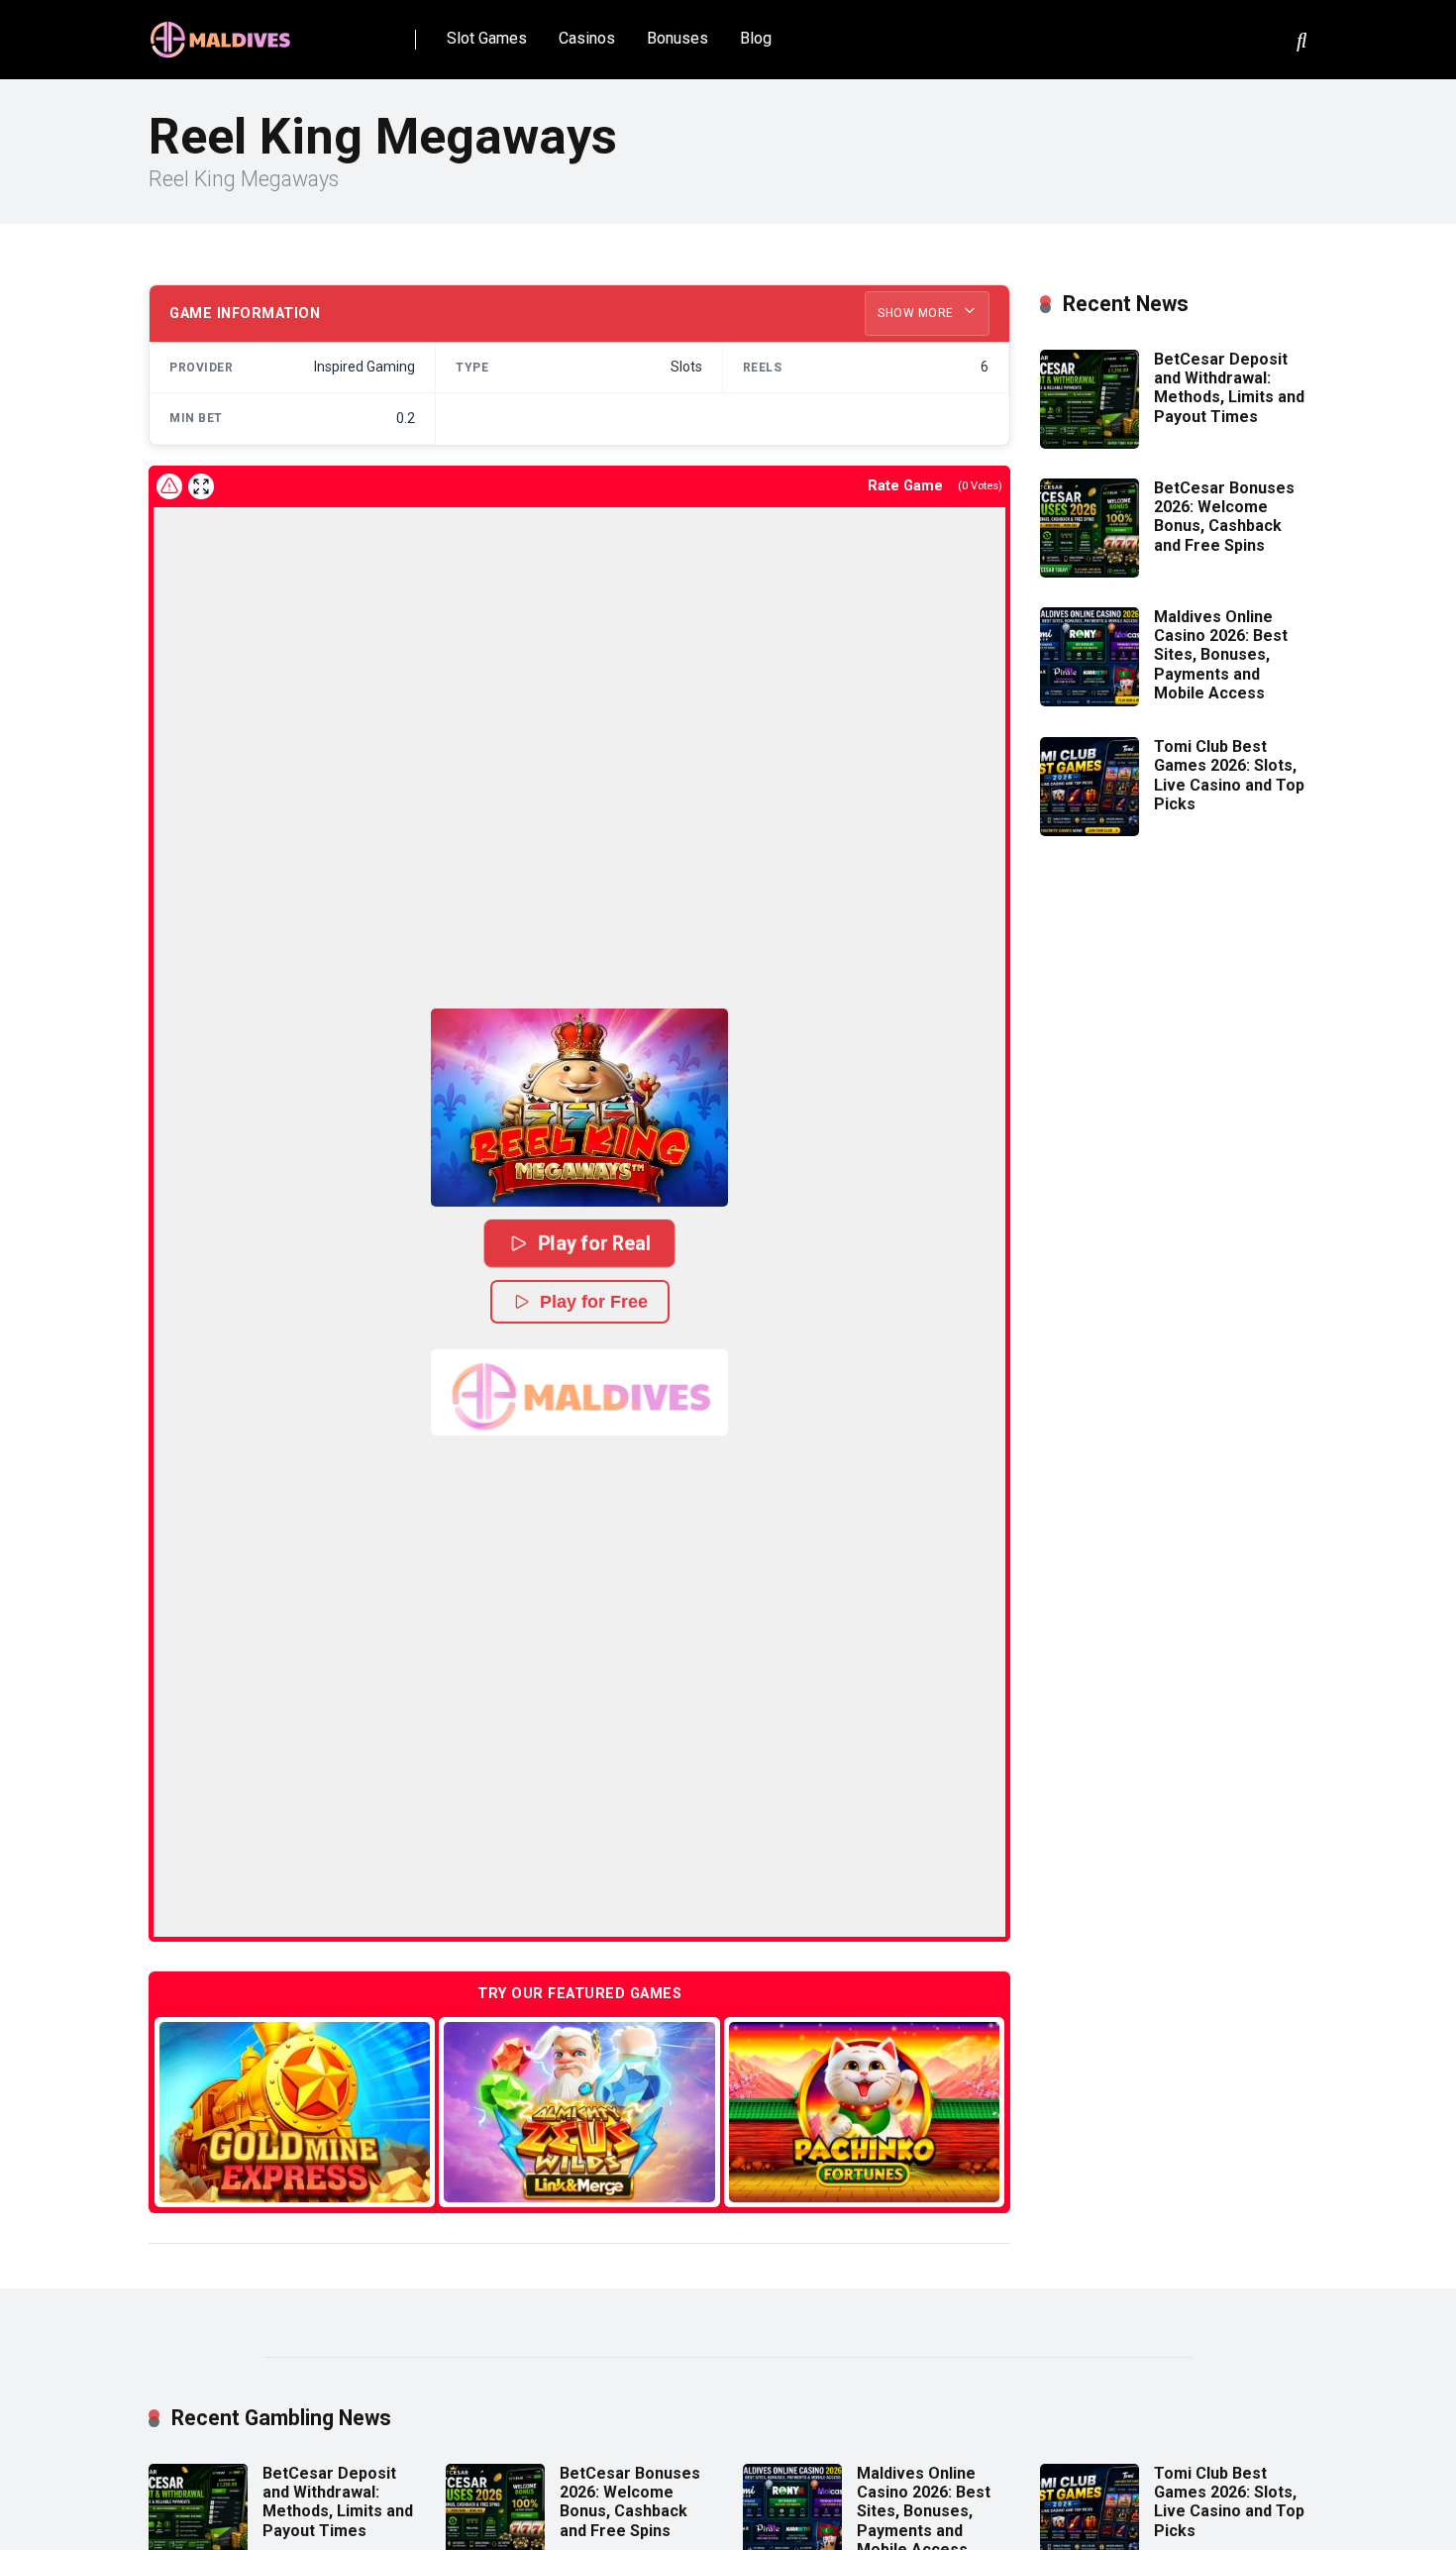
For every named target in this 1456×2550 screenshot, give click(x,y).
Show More (917, 313)
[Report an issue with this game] (169, 486)
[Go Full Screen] (201, 486)
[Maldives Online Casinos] (223, 32)
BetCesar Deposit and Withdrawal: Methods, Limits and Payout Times (1229, 388)
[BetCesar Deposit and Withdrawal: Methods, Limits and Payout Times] (1090, 443)
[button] (579, 1108)
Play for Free (594, 1302)
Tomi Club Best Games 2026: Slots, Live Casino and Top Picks (1229, 775)
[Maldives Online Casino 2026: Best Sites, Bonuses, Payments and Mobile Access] (1090, 701)
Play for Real (594, 1242)
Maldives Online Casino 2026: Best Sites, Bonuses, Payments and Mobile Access (1221, 655)
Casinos (587, 38)
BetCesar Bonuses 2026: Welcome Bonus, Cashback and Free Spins (1224, 517)
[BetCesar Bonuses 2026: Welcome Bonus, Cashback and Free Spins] (1090, 572)
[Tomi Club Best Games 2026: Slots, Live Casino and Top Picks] (1090, 831)
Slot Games (487, 38)
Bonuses (677, 38)
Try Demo (295, 2112)
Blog (756, 38)
